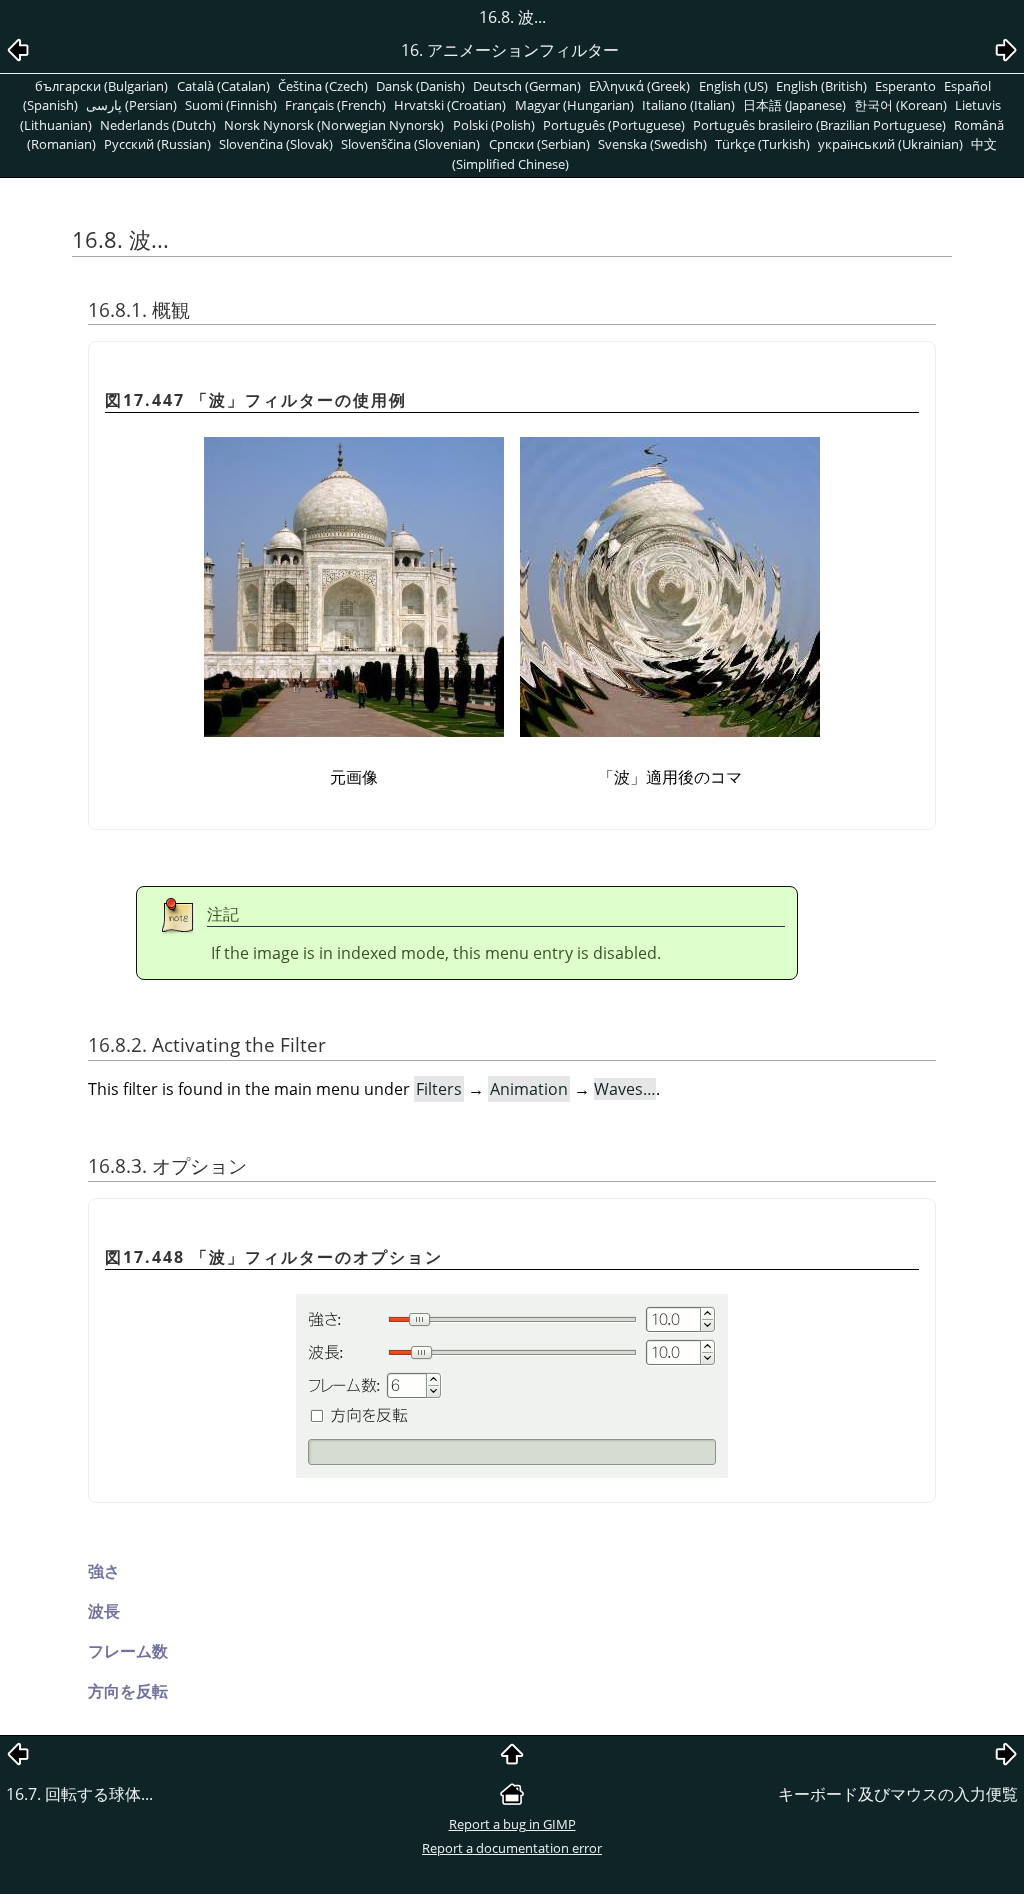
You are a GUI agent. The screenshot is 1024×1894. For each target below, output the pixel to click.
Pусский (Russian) (157, 144)
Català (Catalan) (223, 86)
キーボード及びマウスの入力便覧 (898, 1794)
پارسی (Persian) (131, 105)
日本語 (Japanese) (794, 105)
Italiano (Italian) (688, 105)
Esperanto (905, 86)
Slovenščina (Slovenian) (410, 144)
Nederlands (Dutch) (158, 125)
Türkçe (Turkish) (762, 144)
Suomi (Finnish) (231, 105)
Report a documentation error (512, 1848)
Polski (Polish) (494, 125)
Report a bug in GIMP (512, 1824)
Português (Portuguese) (614, 125)
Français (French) (335, 105)
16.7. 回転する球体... (79, 1794)
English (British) (821, 86)
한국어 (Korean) (900, 105)
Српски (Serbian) (539, 144)
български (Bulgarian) (101, 86)
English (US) (733, 86)
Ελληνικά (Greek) (639, 86)
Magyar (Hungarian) (574, 105)
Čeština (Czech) (323, 86)
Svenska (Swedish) (652, 144)
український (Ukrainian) (890, 144)
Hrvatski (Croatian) (450, 105)
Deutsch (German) (527, 86)
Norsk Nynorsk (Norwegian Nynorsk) (334, 125)
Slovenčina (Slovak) (276, 144)
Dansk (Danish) (420, 86)
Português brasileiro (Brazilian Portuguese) (819, 125)
